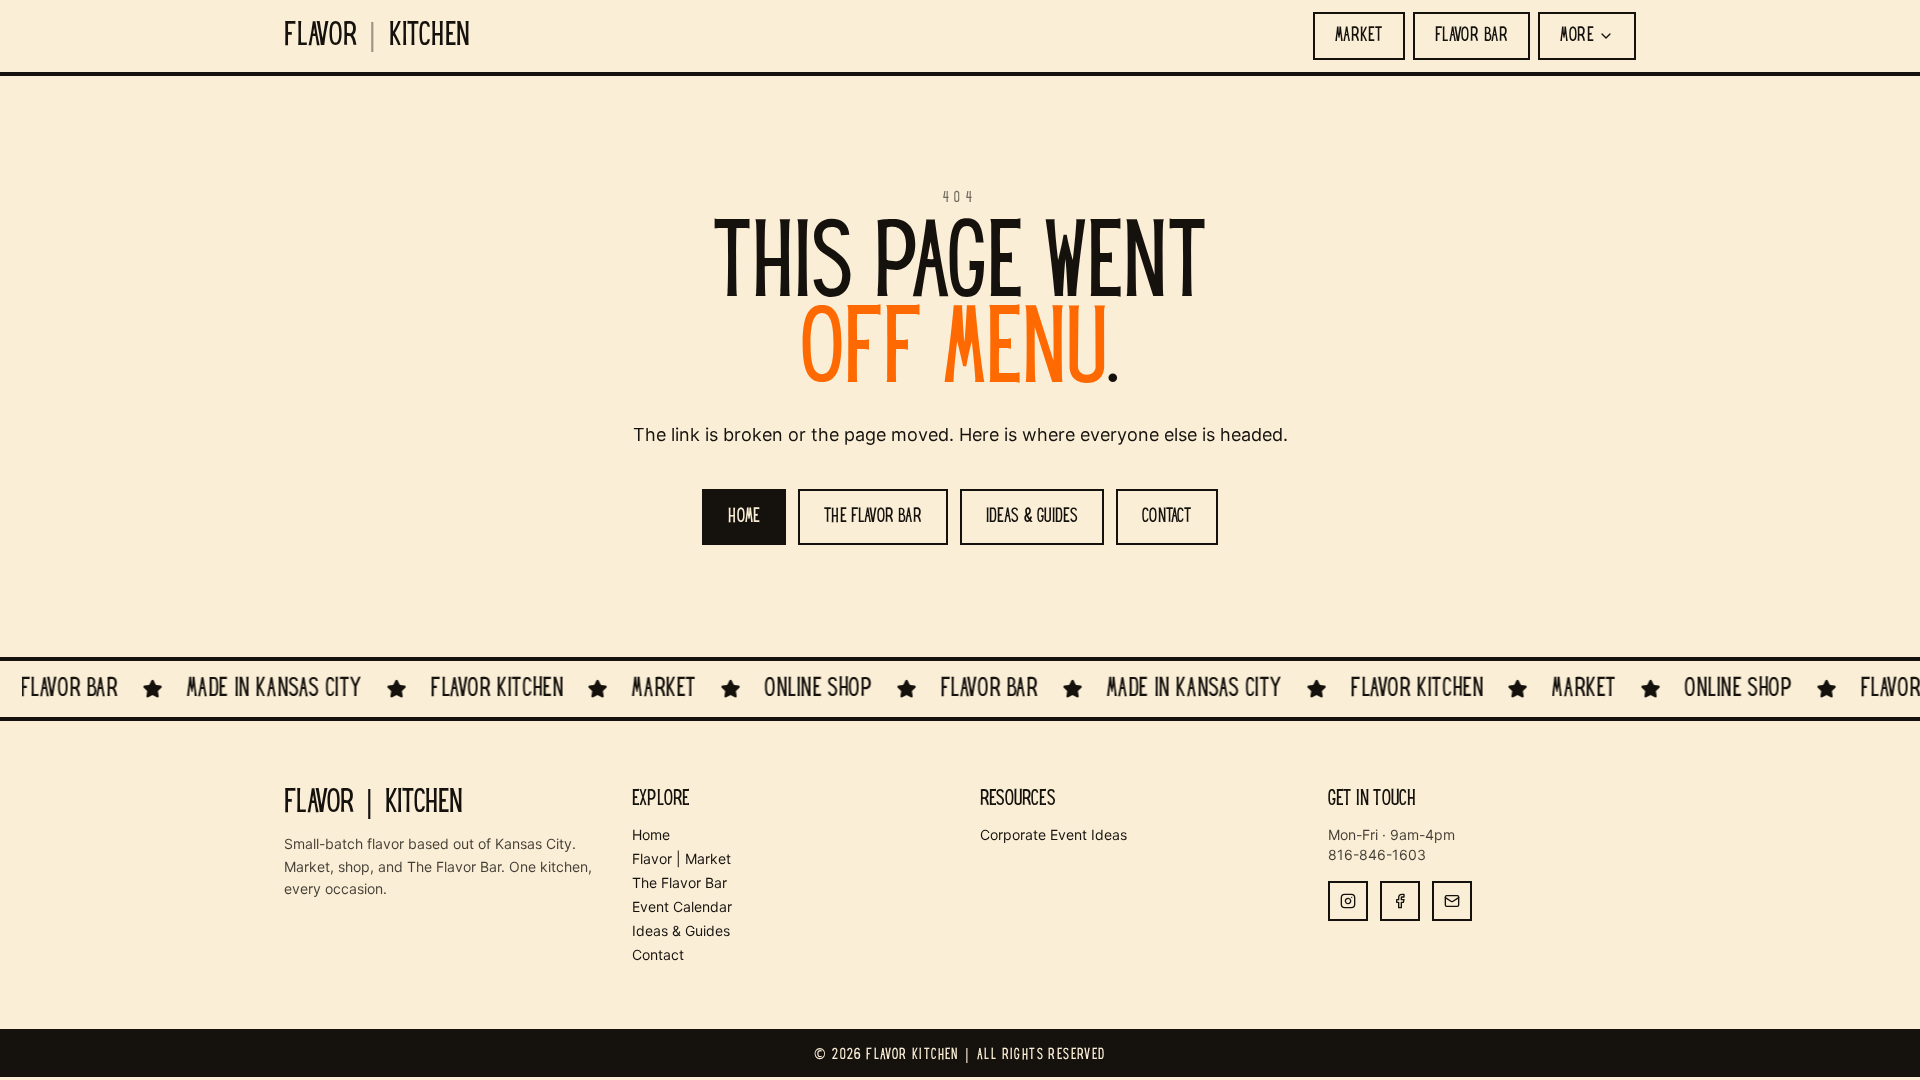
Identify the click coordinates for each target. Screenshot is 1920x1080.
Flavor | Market (681, 858)
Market (1359, 36)
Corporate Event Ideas (1053, 834)
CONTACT (1166, 517)
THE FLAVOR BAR (873, 517)
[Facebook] (1400, 901)
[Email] (1452, 901)
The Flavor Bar (679, 882)
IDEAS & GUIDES (1032, 517)
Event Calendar (682, 906)
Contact (658, 954)
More (1577, 36)
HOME (744, 517)
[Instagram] (1348, 901)
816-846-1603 (1377, 854)
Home (651, 834)
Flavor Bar (1472, 36)
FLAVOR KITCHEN (377, 36)
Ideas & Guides (681, 930)
